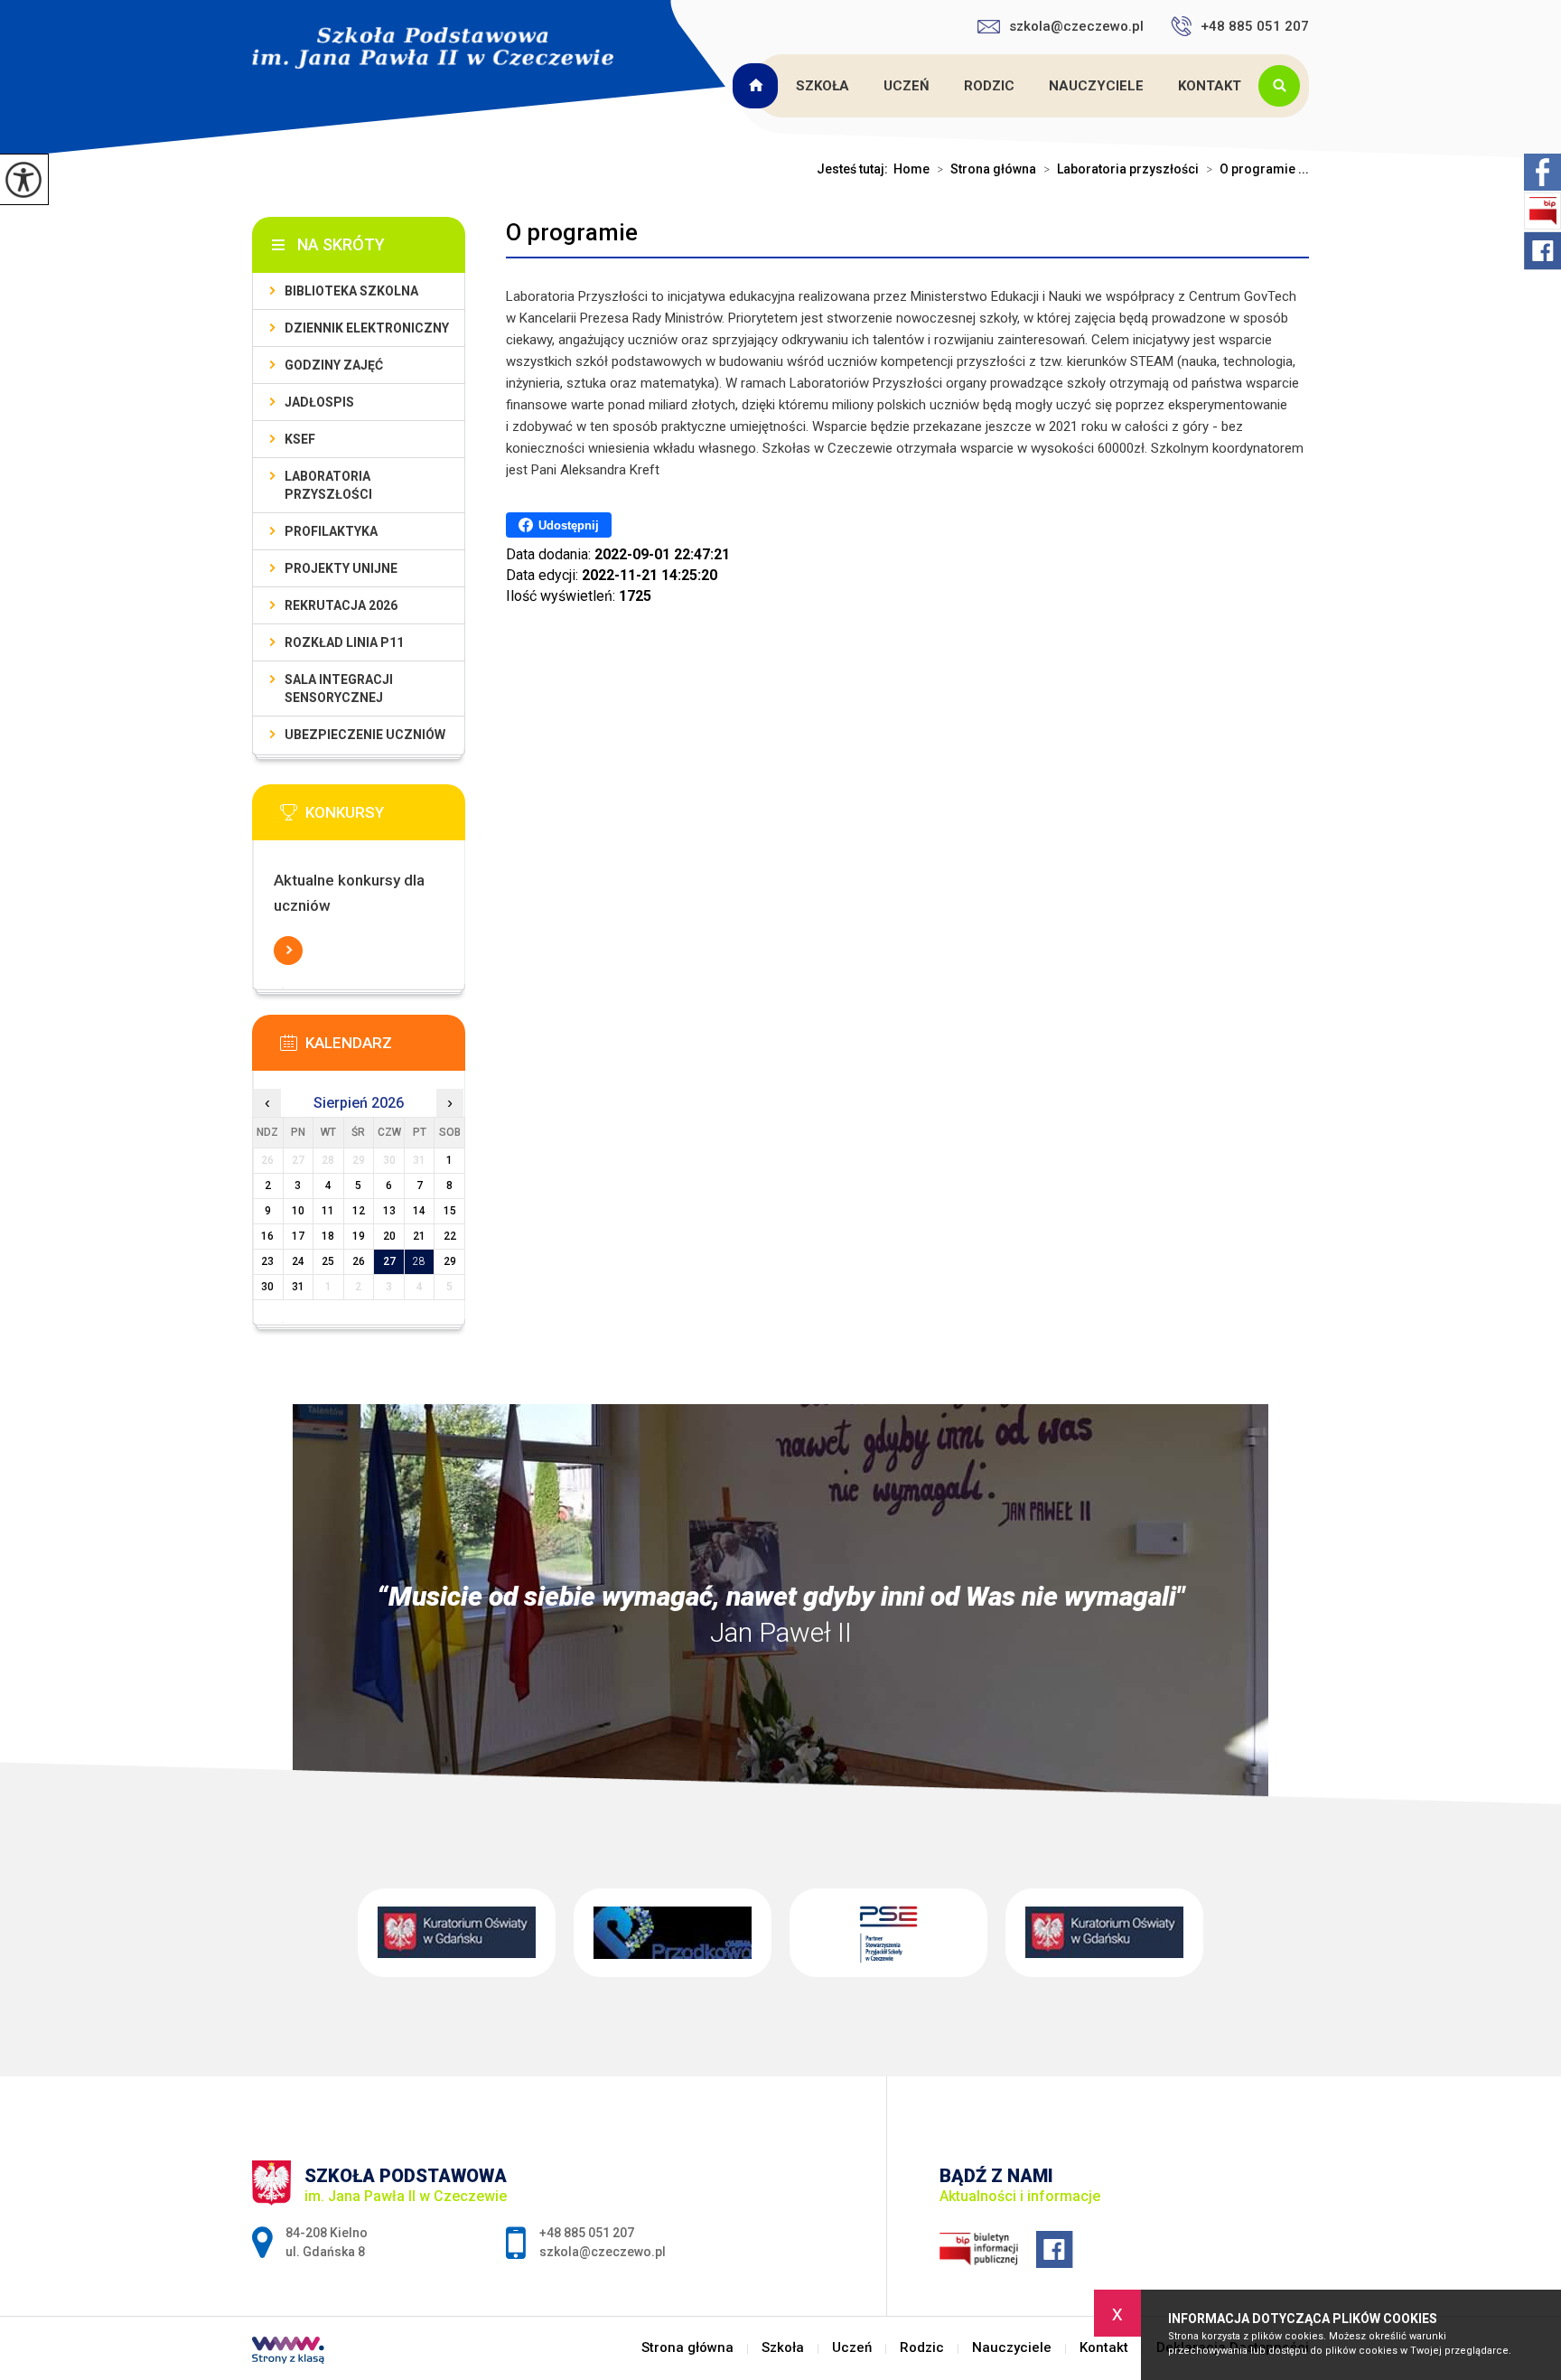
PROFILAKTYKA (331, 531)
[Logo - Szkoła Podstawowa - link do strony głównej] (433, 48)
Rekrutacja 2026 (341, 605)
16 (267, 1236)
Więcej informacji (288, 951)
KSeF (300, 439)
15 (450, 1211)
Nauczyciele (1096, 86)
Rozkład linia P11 (344, 642)
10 (298, 1211)
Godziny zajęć (334, 365)
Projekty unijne (341, 568)
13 (389, 1211)
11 (328, 1211)
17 (298, 1236)
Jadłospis (319, 402)
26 (359, 1261)
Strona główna (758, 86)
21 (419, 1236)
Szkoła (823, 86)
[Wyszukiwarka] (1284, 86)
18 (328, 1236)
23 (267, 1261)
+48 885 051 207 (1255, 26)
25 (328, 1261)
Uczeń (907, 86)
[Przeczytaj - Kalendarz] (386, 1048)
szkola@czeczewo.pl (1076, 26)
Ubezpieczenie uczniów (365, 735)
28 (419, 1261)
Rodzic (989, 86)
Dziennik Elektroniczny (367, 328)
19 (359, 1236)
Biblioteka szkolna (351, 291)
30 (267, 1287)
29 (450, 1261)
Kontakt (1210, 86)
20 (389, 1236)
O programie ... (1257, 169)
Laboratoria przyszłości (1121, 169)
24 (298, 1261)
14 (419, 1211)
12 (359, 1211)
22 (450, 1236)
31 (298, 1287)
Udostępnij (569, 525)
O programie (572, 232)
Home (911, 169)
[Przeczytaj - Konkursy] (386, 818)
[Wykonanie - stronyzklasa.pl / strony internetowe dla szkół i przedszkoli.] (288, 2352)
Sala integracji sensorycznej (339, 689)
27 (389, 1261)
